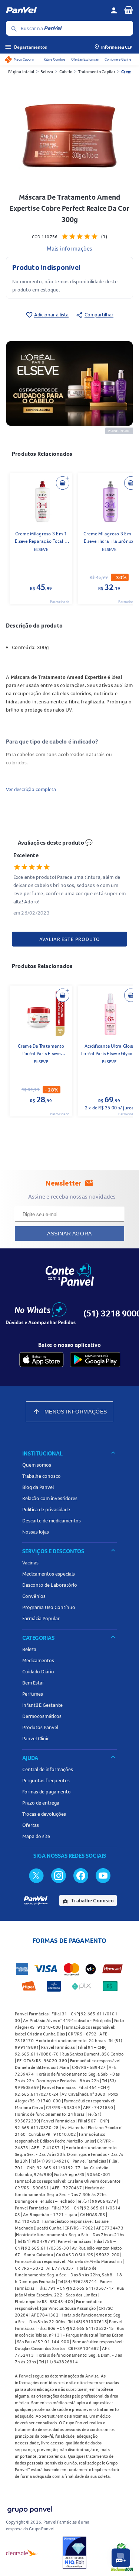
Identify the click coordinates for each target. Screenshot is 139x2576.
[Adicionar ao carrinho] (63, 483)
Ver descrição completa (31, 789)
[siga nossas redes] (36, 1875)
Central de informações (48, 1769)
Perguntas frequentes (46, 1780)
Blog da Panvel (38, 1487)
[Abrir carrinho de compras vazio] (129, 10)
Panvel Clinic (36, 1738)
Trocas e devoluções (44, 1814)
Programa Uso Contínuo (49, 1607)
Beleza (47, 72)
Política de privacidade (46, 1509)
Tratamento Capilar (97, 72)
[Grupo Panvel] (29, 2508)
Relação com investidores (50, 1498)
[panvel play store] (95, 1360)
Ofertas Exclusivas (85, 59)
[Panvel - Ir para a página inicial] (55, 10)
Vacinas (30, 1563)
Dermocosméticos (42, 1716)
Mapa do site (36, 1836)
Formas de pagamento (47, 1792)
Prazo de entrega (41, 1803)
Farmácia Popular (41, 1618)
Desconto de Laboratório (50, 1585)
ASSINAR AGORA (69, 1234)
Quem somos (37, 1465)
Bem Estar (33, 1683)
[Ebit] (75, 2553)
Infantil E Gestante (42, 1705)
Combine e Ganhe (118, 59)
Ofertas (31, 1825)
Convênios (34, 1596)
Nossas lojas (36, 1532)
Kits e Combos (54, 59)
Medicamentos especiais (49, 1574)
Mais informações (70, 248)
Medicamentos (38, 1660)
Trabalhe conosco (42, 1476)
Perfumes (33, 1694)
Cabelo (66, 72)
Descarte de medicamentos (52, 1521)
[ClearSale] (22, 2553)
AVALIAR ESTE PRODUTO (70, 939)
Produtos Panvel (40, 1727)
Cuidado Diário (38, 1671)
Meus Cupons (24, 59)
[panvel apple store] (42, 1360)
